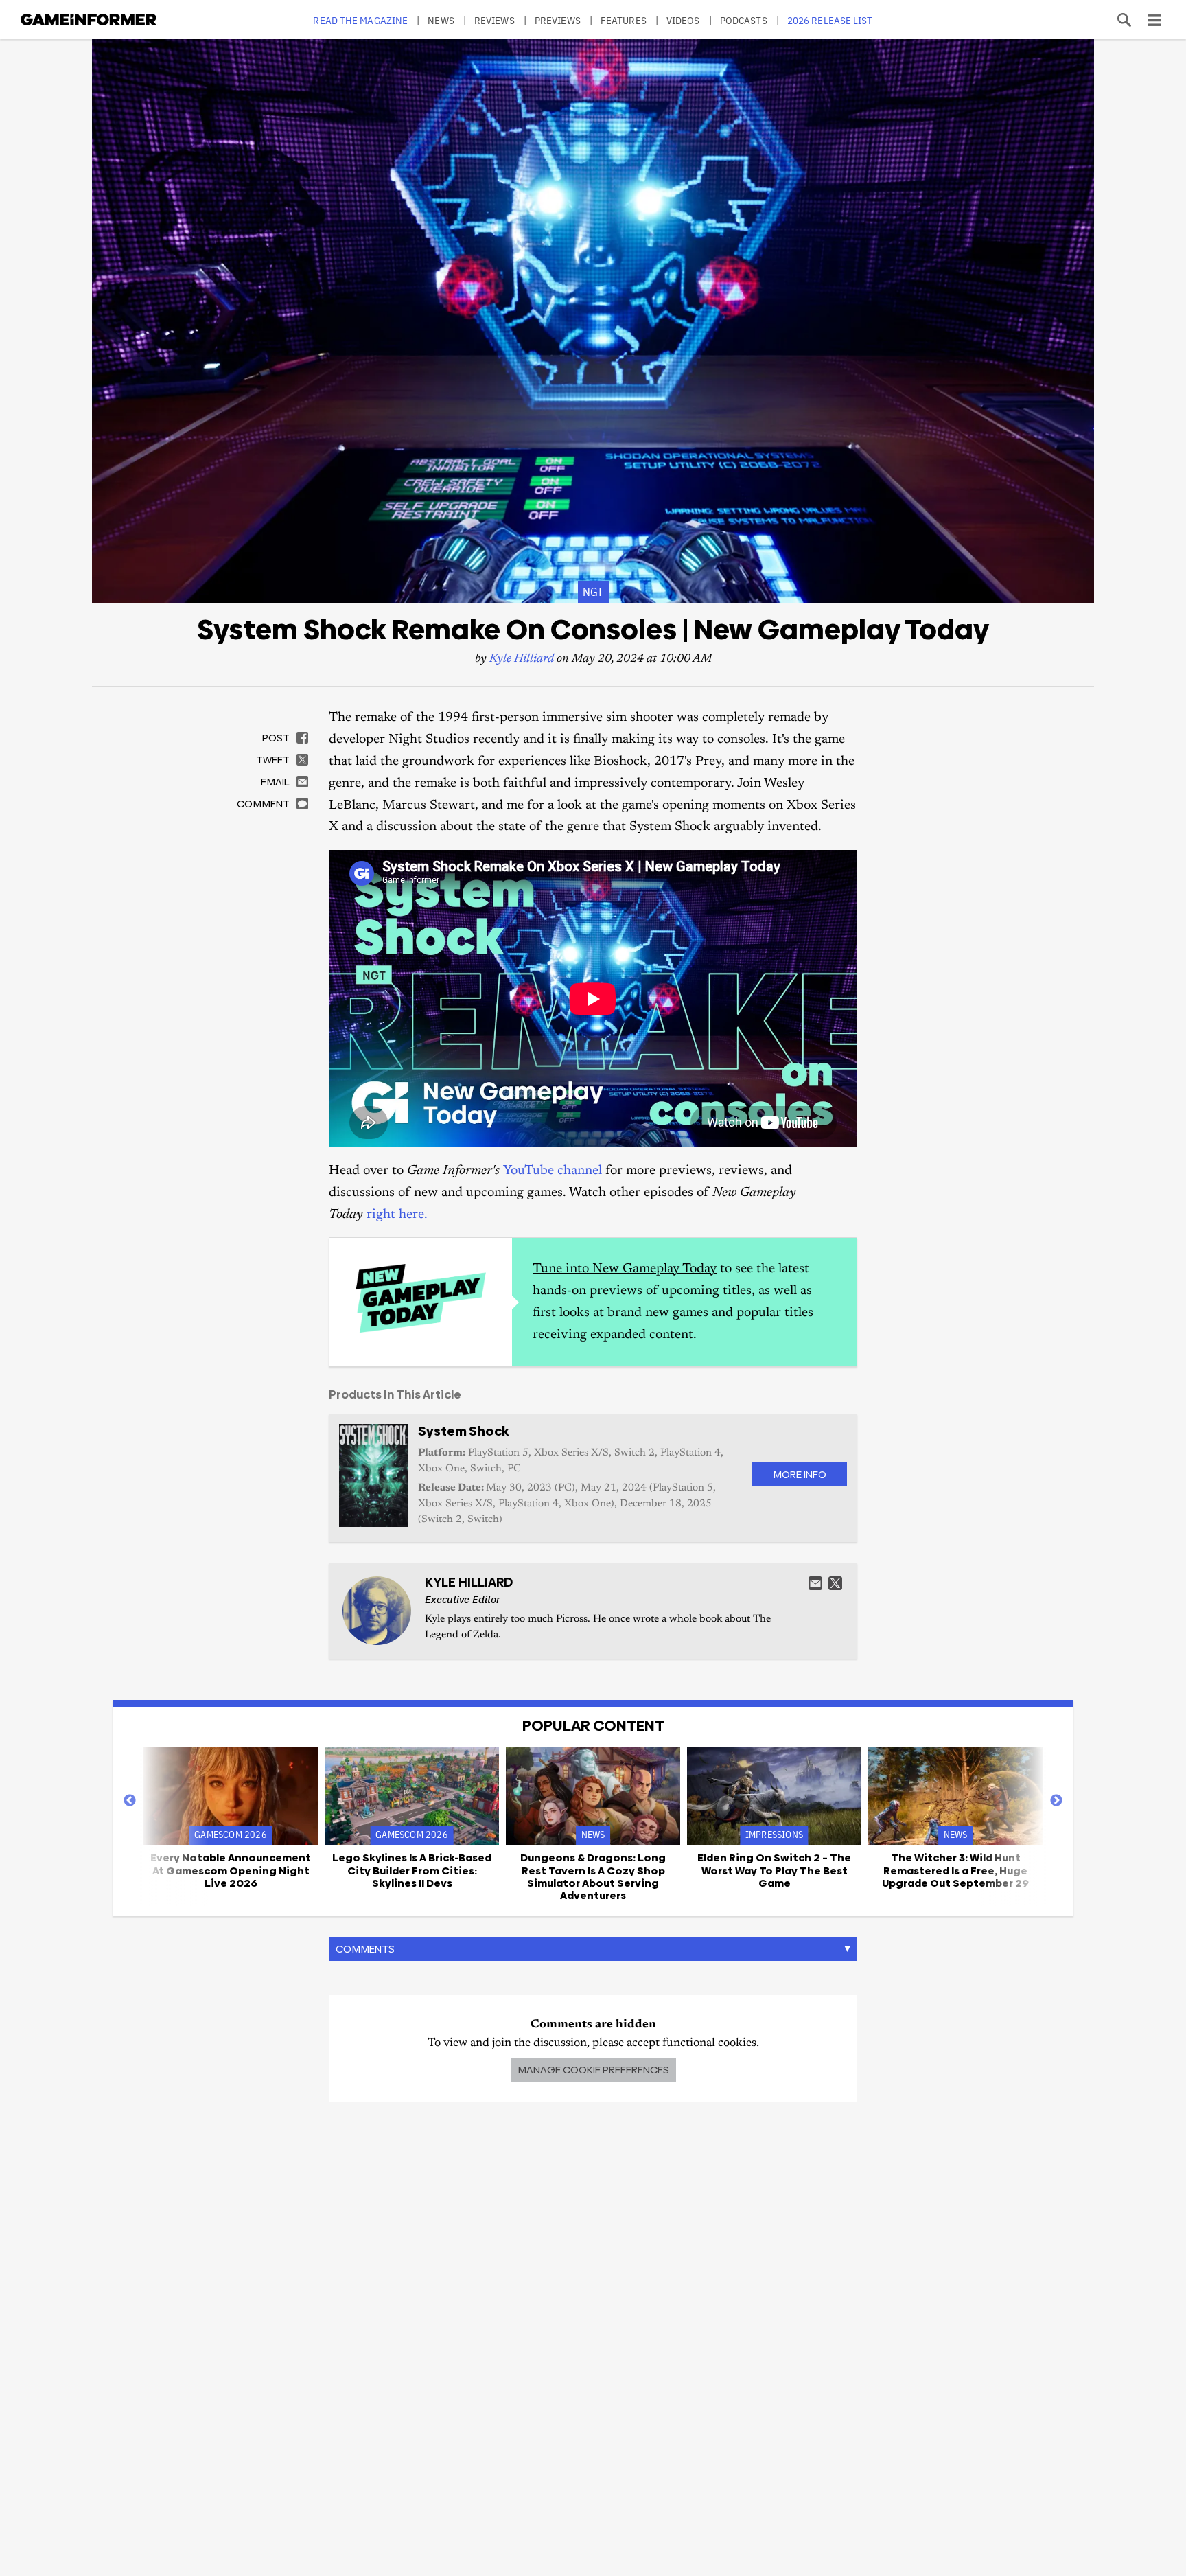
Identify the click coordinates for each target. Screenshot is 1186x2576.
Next (1056, 1801)
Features (624, 20)
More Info (800, 1474)
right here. (397, 1215)
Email (815, 1583)
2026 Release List (830, 20)
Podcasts (744, 20)
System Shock (463, 1431)
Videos (683, 20)
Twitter (835, 1583)
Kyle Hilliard (522, 659)
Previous (130, 1801)
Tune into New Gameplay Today (625, 1269)
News (441, 20)
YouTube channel (553, 1171)
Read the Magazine (360, 20)
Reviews (495, 20)
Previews (558, 20)
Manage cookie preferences (593, 2070)
